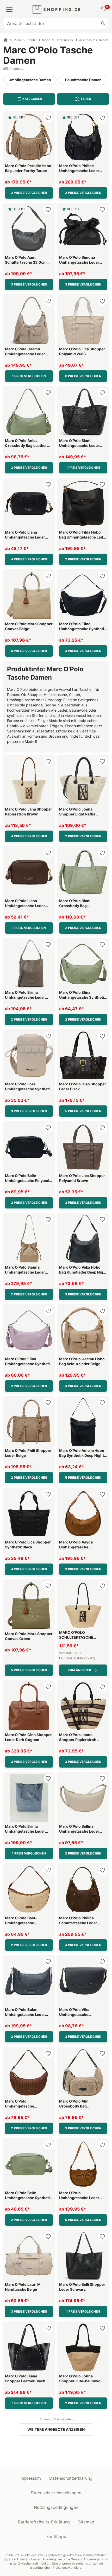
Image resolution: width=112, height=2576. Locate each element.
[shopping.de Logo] (56, 9)
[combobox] (56, 23)
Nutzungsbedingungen (56, 2507)
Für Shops (56, 2536)
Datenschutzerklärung (71, 2478)
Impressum (30, 2478)
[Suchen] (103, 23)
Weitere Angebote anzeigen (56, 2429)
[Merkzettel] (103, 9)
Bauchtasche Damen (83, 80)
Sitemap (86, 2522)
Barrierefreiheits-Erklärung (44, 2522)
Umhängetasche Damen (30, 80)
